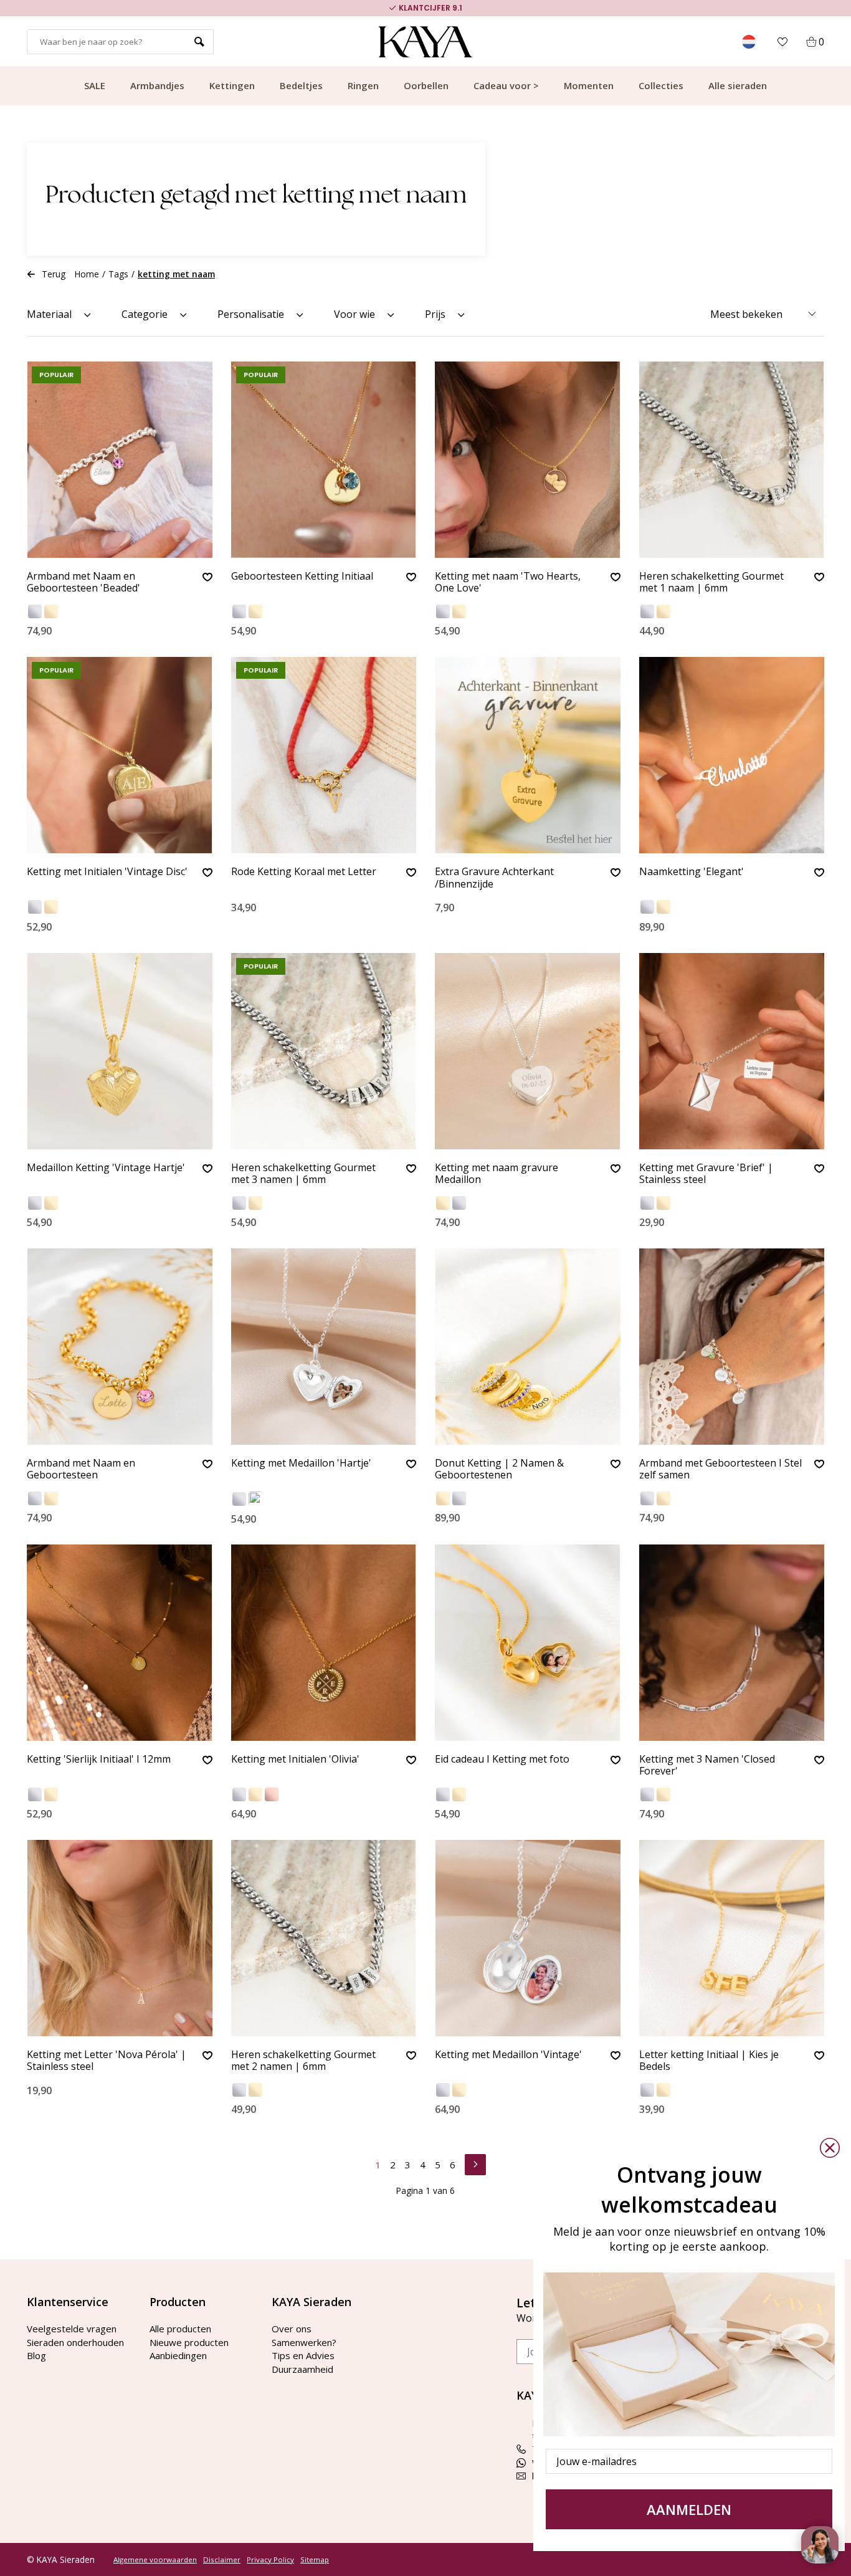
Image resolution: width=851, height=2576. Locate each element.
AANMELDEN (689, 2509)
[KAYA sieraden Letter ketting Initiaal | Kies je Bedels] (732, 1938)
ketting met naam (176, 274)
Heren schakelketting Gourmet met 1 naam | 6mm (711, 582)
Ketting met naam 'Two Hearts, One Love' (508, 582)
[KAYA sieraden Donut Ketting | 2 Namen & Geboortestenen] (528, 1347)
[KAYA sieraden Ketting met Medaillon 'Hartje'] (324, 1347)
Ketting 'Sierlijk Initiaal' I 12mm (99, 1760)
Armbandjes (157, 85)
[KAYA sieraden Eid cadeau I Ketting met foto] (528, 1643)
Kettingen (232, 85)
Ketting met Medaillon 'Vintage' (508, 2055)
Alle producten (180, 2329)
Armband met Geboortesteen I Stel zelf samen (720, 1469)
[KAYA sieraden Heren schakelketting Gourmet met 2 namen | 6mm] (324, 1938)
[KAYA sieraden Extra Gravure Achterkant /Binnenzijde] (528, 755)
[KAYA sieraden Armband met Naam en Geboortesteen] (120, 1347)
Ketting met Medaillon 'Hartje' (301, 1463)
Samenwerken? (304, 2342)
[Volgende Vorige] (475, 2163)
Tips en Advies (303, 2355)
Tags (118, 274)
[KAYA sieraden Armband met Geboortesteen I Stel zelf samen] (732, 1347)
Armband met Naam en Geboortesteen (81, 1469)
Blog (36, 2355)
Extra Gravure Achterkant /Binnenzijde (494, 878)
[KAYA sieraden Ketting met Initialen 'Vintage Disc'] (120, 755)
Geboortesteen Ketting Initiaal (302, 577)
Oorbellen (426, 85)
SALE (95, 85)
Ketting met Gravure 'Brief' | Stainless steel (706, 1174)
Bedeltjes (301, 85)
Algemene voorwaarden (155, 2560)
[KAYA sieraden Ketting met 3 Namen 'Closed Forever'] (732, 1643)
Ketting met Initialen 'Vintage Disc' (107, 872)
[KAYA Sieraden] (426, 42)
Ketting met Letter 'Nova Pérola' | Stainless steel (107, 2061)
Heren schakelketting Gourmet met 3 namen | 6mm (303, 1174)
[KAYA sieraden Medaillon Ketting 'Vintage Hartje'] (120, 1051)
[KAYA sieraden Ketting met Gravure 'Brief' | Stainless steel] (732, 1051)
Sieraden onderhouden (75, 2342)
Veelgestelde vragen (72, 2329)
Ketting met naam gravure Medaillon (497, 1174)
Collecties (661, 85)
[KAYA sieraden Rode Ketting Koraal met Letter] (324, 755)
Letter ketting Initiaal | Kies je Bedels (709, 2061)
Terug (54, 274)
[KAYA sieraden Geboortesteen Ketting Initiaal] (324, 460)
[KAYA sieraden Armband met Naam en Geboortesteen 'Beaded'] (120, 460)
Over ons (292, 2329)
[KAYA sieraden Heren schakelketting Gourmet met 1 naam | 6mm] (732, 460)
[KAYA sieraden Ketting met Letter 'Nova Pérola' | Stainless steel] (120, 1938)
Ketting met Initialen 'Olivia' (295, 1760)
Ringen (363, 85)
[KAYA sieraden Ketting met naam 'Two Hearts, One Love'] (528, 460)
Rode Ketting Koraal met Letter (304, 872)
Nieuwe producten (189, 2342)
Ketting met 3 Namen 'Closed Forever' (707, 1765)
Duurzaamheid (302, 2369)
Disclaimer (222, 2560)
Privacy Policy (270, 2560)
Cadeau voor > (506, 85)
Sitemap (315, 2560)
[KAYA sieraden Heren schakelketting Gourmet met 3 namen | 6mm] (324, 1051)
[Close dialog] (830, 2148)
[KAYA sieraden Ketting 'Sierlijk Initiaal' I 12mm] (120, 1643)
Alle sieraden (738, 85)
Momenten (589, 85)
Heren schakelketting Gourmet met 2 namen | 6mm (303, 2061)
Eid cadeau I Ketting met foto (502, 1760)
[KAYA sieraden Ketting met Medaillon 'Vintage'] (528, 1938)
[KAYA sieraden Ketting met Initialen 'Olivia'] (324, 1643)
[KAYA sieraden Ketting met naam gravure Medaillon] (528, 1051)
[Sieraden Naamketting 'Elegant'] (732, 755)
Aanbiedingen (178, 2355)
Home (87, 274)
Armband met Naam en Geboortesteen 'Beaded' (83, 582)
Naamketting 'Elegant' (692, 872)
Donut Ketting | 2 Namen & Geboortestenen (499, 1469)
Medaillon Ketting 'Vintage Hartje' (106, 1168)
